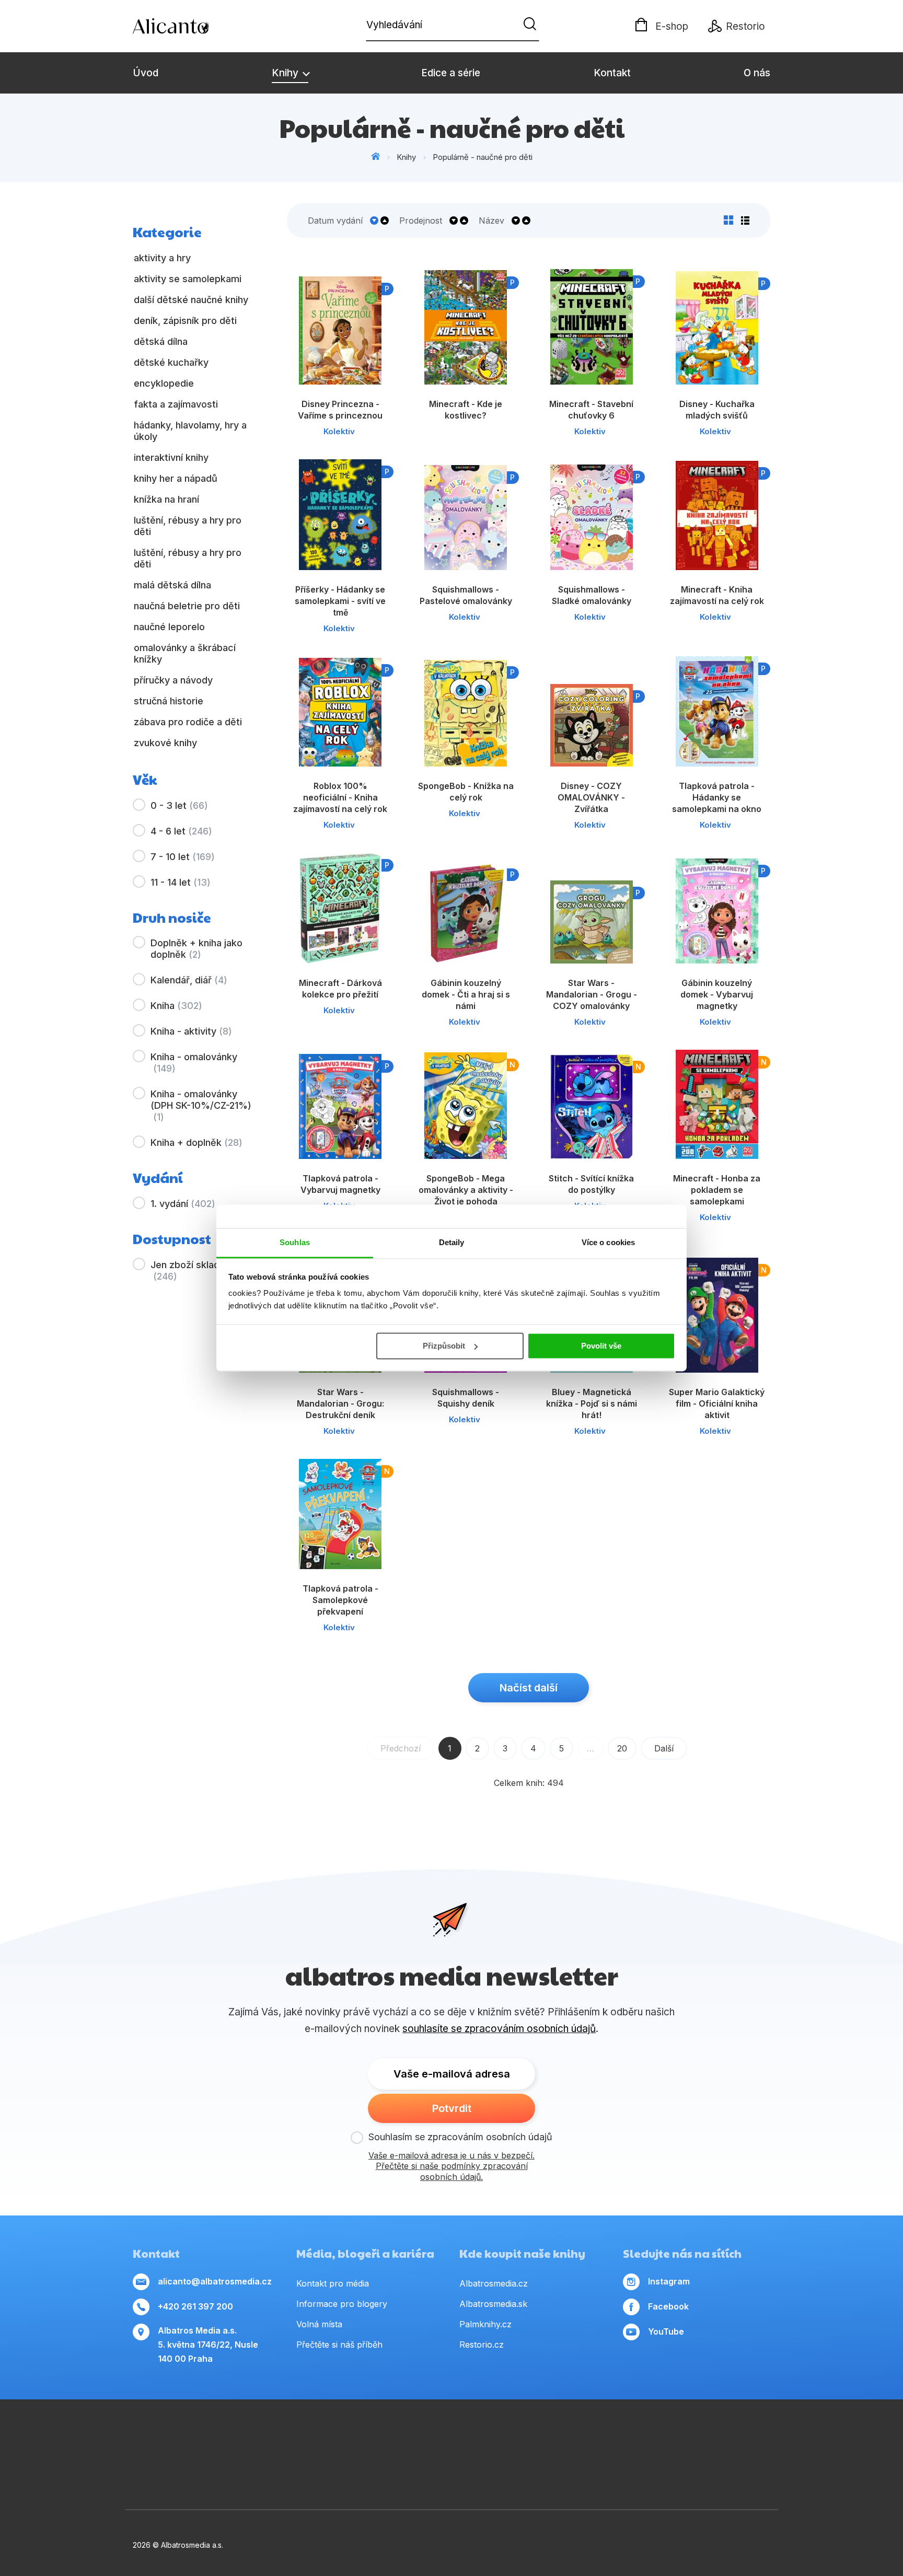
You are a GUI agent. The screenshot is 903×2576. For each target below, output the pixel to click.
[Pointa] (224, 2472)
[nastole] (636, 2440)
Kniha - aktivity (191, 1031)
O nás (757, 73)
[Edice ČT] (737, 2440)
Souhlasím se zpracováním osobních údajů (460, 2137)
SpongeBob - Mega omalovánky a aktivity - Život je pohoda (466, 1190)
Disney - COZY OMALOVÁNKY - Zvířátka (591, 797)
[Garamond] (406, 2472)
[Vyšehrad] (602, 2440)
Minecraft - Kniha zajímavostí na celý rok (717, 595)
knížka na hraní (166, 499)
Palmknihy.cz (485, 2324)
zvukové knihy (165, 743)
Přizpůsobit (444, 1346)
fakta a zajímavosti (176, 404)
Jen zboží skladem (192, 1270)
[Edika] (502, 2440)
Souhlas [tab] (295, 1242)
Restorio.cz (482, 2345)
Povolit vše (601, 1346)
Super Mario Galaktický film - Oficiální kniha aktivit (717, 1403)
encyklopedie (164, 383)
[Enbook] (770, 2472)
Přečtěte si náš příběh (339, 2345)
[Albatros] (301, 2440)
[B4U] (670, 2440)
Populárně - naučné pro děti (483, 157)
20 (622, 1748)
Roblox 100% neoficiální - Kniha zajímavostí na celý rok (340, 797)
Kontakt (612, 73)
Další (664, 1748)
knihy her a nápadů (176, 478)
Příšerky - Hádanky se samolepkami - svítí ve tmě (340, 601)
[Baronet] (497, 2472)
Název (491, 221)
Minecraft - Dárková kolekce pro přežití (340, 989)
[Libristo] (588, 2472)
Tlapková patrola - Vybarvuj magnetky (340, 1184)
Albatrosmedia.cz (494, 2283)
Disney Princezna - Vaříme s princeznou (340, 410)
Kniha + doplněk (196, 1142)
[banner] (193, 26)
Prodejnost (421, 221)
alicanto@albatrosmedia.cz (215, 2281)
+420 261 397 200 (195, 2306)
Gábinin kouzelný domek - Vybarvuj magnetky (717, 994)
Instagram (669, 2281)
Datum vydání (335, 221)
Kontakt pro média (333, 2283)
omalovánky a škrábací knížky (185, 653)
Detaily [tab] (452, 1242)
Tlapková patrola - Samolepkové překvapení (340, 1600)
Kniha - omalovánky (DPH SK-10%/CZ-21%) (201, 1105)
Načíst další (529, 1688)
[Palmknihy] (133, 2472)
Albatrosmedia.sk (493, 2304)
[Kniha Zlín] (569, 2440)
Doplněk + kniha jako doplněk (196, 949)
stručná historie (169, 701)
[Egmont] (267, 2440)
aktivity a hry (162, 258)
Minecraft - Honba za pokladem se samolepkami (717, 1190)
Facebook (668, 2306)
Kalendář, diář (189, 980)
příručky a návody (173, 680)
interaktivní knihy (171, 457)
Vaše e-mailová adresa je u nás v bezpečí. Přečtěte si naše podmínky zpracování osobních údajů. (451, 2166)
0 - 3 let (179, 805)
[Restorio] (679, 2472)
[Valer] (233, 2440)
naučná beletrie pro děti (187, 606)
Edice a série (451, 73)
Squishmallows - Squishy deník (466, 1398)
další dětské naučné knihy (191, 300)
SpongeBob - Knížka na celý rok (466, 792)
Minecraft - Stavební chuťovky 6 (591, 410)
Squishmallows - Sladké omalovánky (592, 595)
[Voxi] (401, 2440)
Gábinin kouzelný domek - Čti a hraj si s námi (466, 994)
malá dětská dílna (172, 585)
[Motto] (334, 2440)
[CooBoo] (368, 2440)
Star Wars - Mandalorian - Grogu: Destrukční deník (340, 1403)
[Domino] (133, 2440)
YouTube (666, 2331)
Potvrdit (452, 2108)
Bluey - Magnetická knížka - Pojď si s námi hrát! (592, 1403)
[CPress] (535, 2440)
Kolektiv (339, 431)
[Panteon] (770, 2440)
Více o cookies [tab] (608, 1242)
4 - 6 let (181, 831)
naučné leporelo (169, 627)
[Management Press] (166, 2440)
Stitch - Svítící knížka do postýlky (591, 1184)
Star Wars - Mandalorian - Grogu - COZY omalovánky (592, 994)
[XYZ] (468, 2440)
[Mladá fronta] (315, 2472)
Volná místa (319, 2324)
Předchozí (401, 1748)
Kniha (176, 1006)
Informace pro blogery (342, 2304)
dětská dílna (161, 341)
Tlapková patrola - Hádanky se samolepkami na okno (717, 797)
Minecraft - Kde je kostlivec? (466, 410)
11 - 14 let (181, 882)
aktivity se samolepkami (188, 279)
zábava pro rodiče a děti (188, 722)
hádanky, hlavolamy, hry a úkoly (190, 431)
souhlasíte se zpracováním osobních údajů (499, 2029)
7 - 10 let (183, 857)
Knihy (286, 73)
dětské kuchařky (171, 362)
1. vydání (183, 1204)
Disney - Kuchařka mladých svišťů (717, 410)
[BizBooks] (200, 2440)
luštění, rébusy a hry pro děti (188, 526)
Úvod (146, 73)
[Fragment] (703, 2440)
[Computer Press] (435, 2440)
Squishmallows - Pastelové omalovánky (466, 595)
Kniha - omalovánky (194, 1063)
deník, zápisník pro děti (185, 321)
